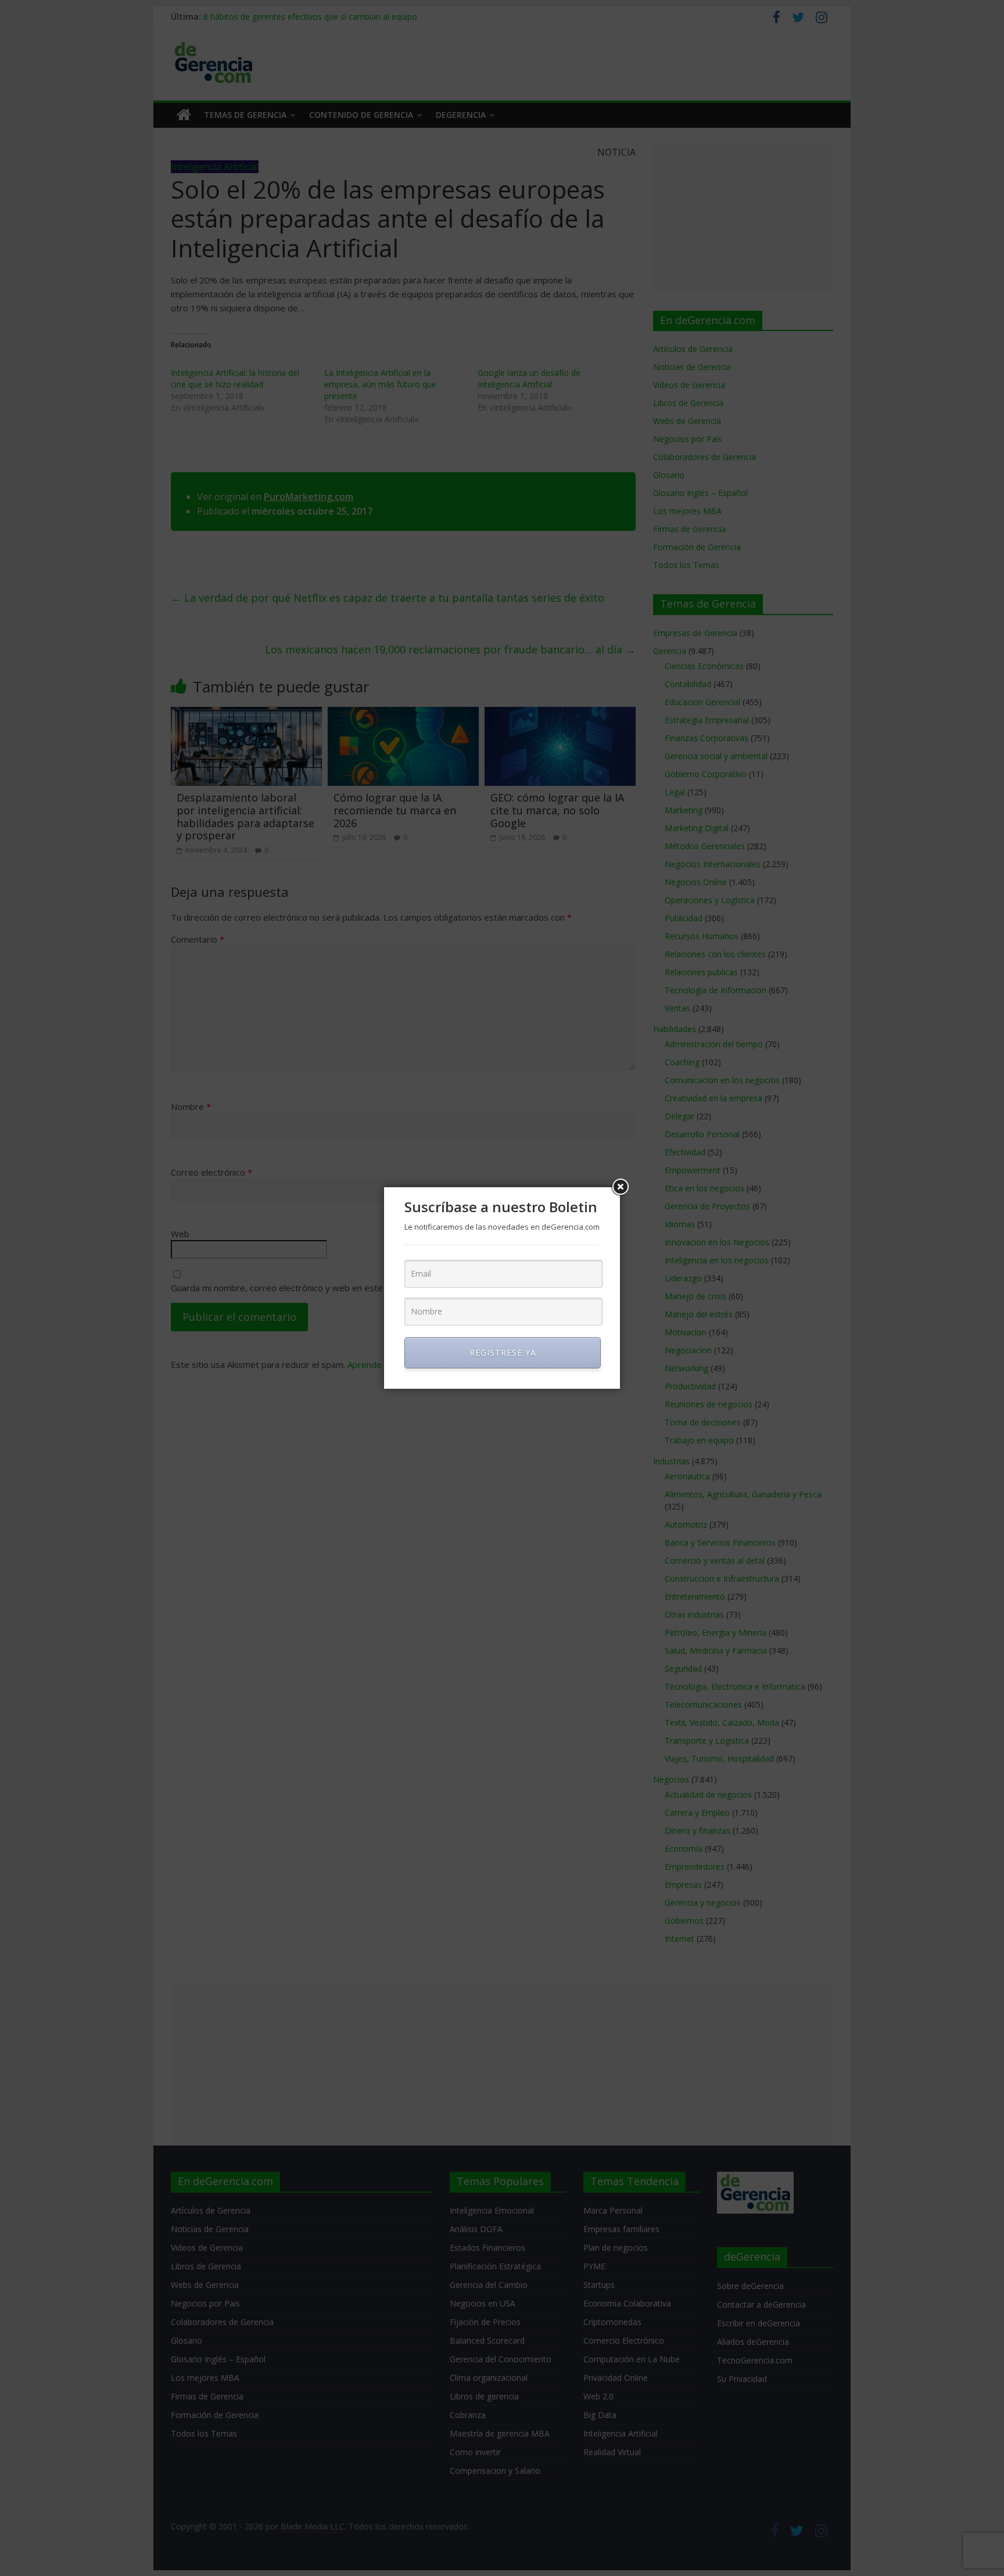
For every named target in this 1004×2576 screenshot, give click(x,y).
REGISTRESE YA (503, 1352)
